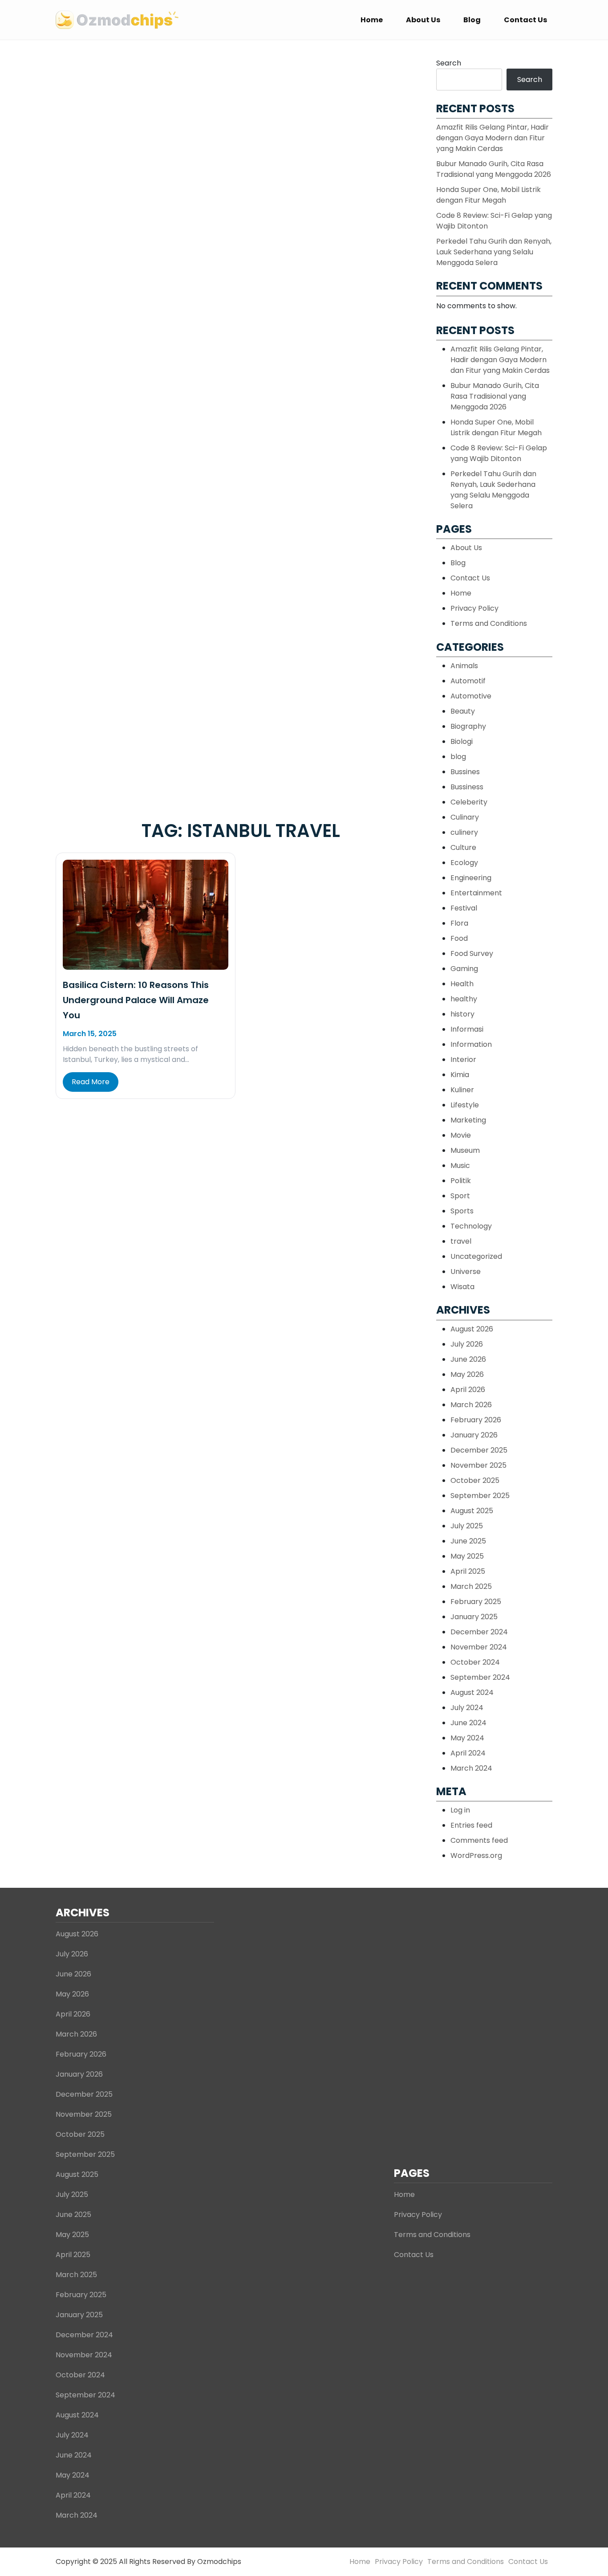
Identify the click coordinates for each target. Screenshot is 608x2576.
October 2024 (475, 1662)
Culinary (465, 817)
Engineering (471, 878)
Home (372, 20)
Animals (464, 666)
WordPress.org (476, 1855)
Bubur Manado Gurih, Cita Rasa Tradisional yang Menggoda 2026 (494, 169)
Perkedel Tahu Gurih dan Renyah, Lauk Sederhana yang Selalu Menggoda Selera (494, 252)
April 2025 (468, 1571)
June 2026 (468, 1359)
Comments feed (479, 1840)
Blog (472, 20)
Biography (468, 726)
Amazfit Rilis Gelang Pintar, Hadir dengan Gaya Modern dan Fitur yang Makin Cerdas (492, 138)
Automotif (468, 681)
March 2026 (471, 1405)
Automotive (471, 696)
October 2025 (475, 1480)
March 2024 (471, 1768)
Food (459, 938)
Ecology (464, 863)
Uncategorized (476, 1256)
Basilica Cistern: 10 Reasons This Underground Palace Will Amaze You (136, 1000)
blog (458, 757)
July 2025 (467, 1526)
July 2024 (467, 1708)
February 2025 (476, 1602)
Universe (466, 1272)
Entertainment (476, 893)
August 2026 (472, 1329)
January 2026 (474, 1435)
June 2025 (468, 1541)
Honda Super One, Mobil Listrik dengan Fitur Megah (488, 195)
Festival (464, 908)
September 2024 (480, 1677)
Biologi (462, 741)
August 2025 (472, 1511)
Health (462, 984)
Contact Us (525, 20)
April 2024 (468, 1753)
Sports (462, 1211)
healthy (464, 999)
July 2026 (467, 1344)
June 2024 (468, 1723)
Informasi (467, 1029)
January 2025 (474, 1617)
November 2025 (478, 1465)
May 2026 (467, 1374)
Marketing (468, 1120)
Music (460, 1166)
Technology (471, 1226)
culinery (464, 832)
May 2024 (467, 1738)
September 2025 (480, 1496)
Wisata (462, 1287)
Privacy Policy (474, 608)
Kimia (460, 1075)
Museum (465, 1150)
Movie (461, 1135)
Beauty (463, 711)
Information (471, 1044)
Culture (463, 847)
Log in (460, 1810)
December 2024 (479, 1632)
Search (449, 63)
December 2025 (479, 1450)
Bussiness (467, 787)
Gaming (464, 969)
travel (461, 1241)
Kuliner (462, 1090)
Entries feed (471, 1825)
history (462, 1014)
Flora (459, 923)
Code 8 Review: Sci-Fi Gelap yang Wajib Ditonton (499, 453)
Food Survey (472, 953)
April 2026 (468, 1390)
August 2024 (472, 1692)
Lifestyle (465, 1105)
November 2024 (479, 1647)
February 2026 (476, 1420)
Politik (461, 1181)
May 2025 (467, 1556)
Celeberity (469, 802)
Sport (460, 1196)
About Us (423, 20)
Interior (463, 1059)
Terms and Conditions (489, 623)
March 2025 (471, 1586)
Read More (91, 1082)
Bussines (465, 772)
